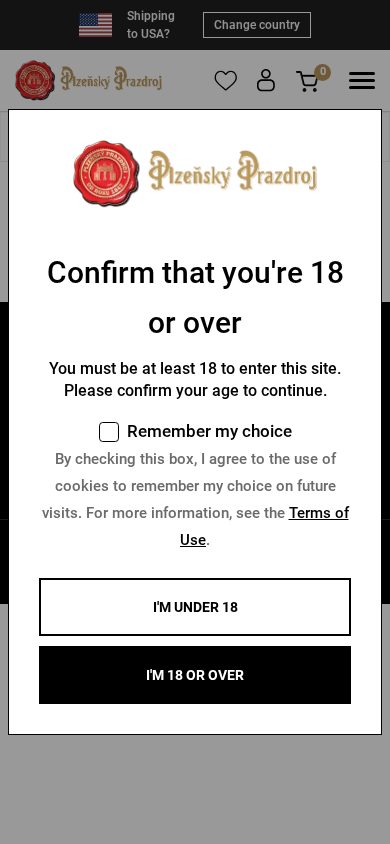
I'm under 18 (195, 607)
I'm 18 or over (195, 675)
